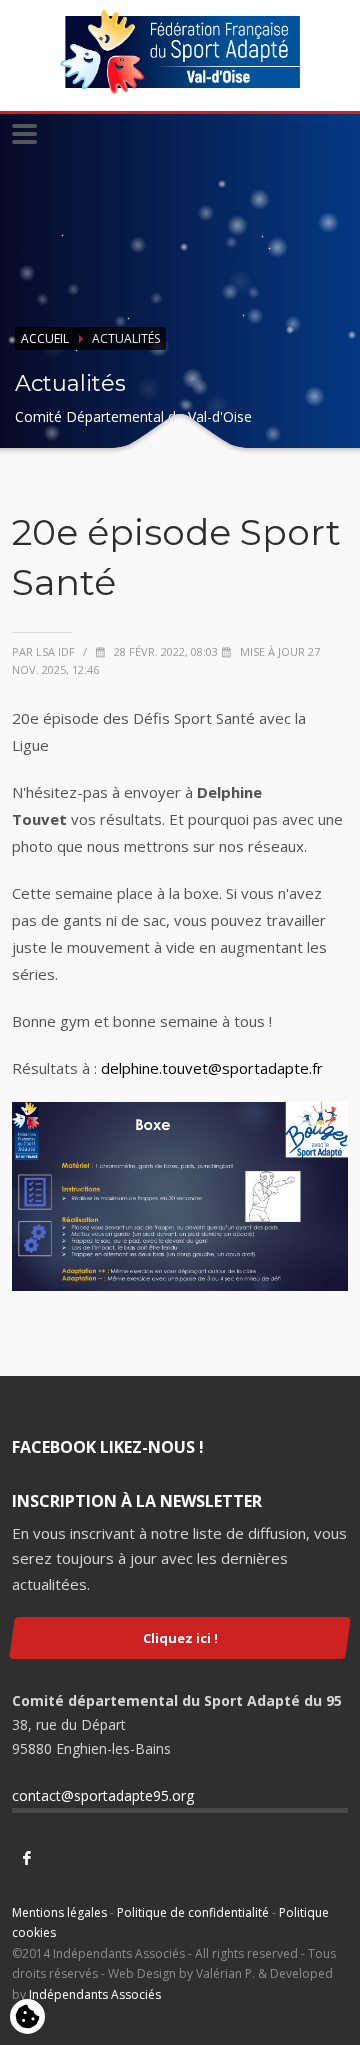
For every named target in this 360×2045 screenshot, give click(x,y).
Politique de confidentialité (193, 1912)
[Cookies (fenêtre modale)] (27, 2018)
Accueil (45, 338)
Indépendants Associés (95, 1994)
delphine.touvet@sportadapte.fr (212, 1068)
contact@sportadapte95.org (103, 1795)
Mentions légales (59, 1912)
